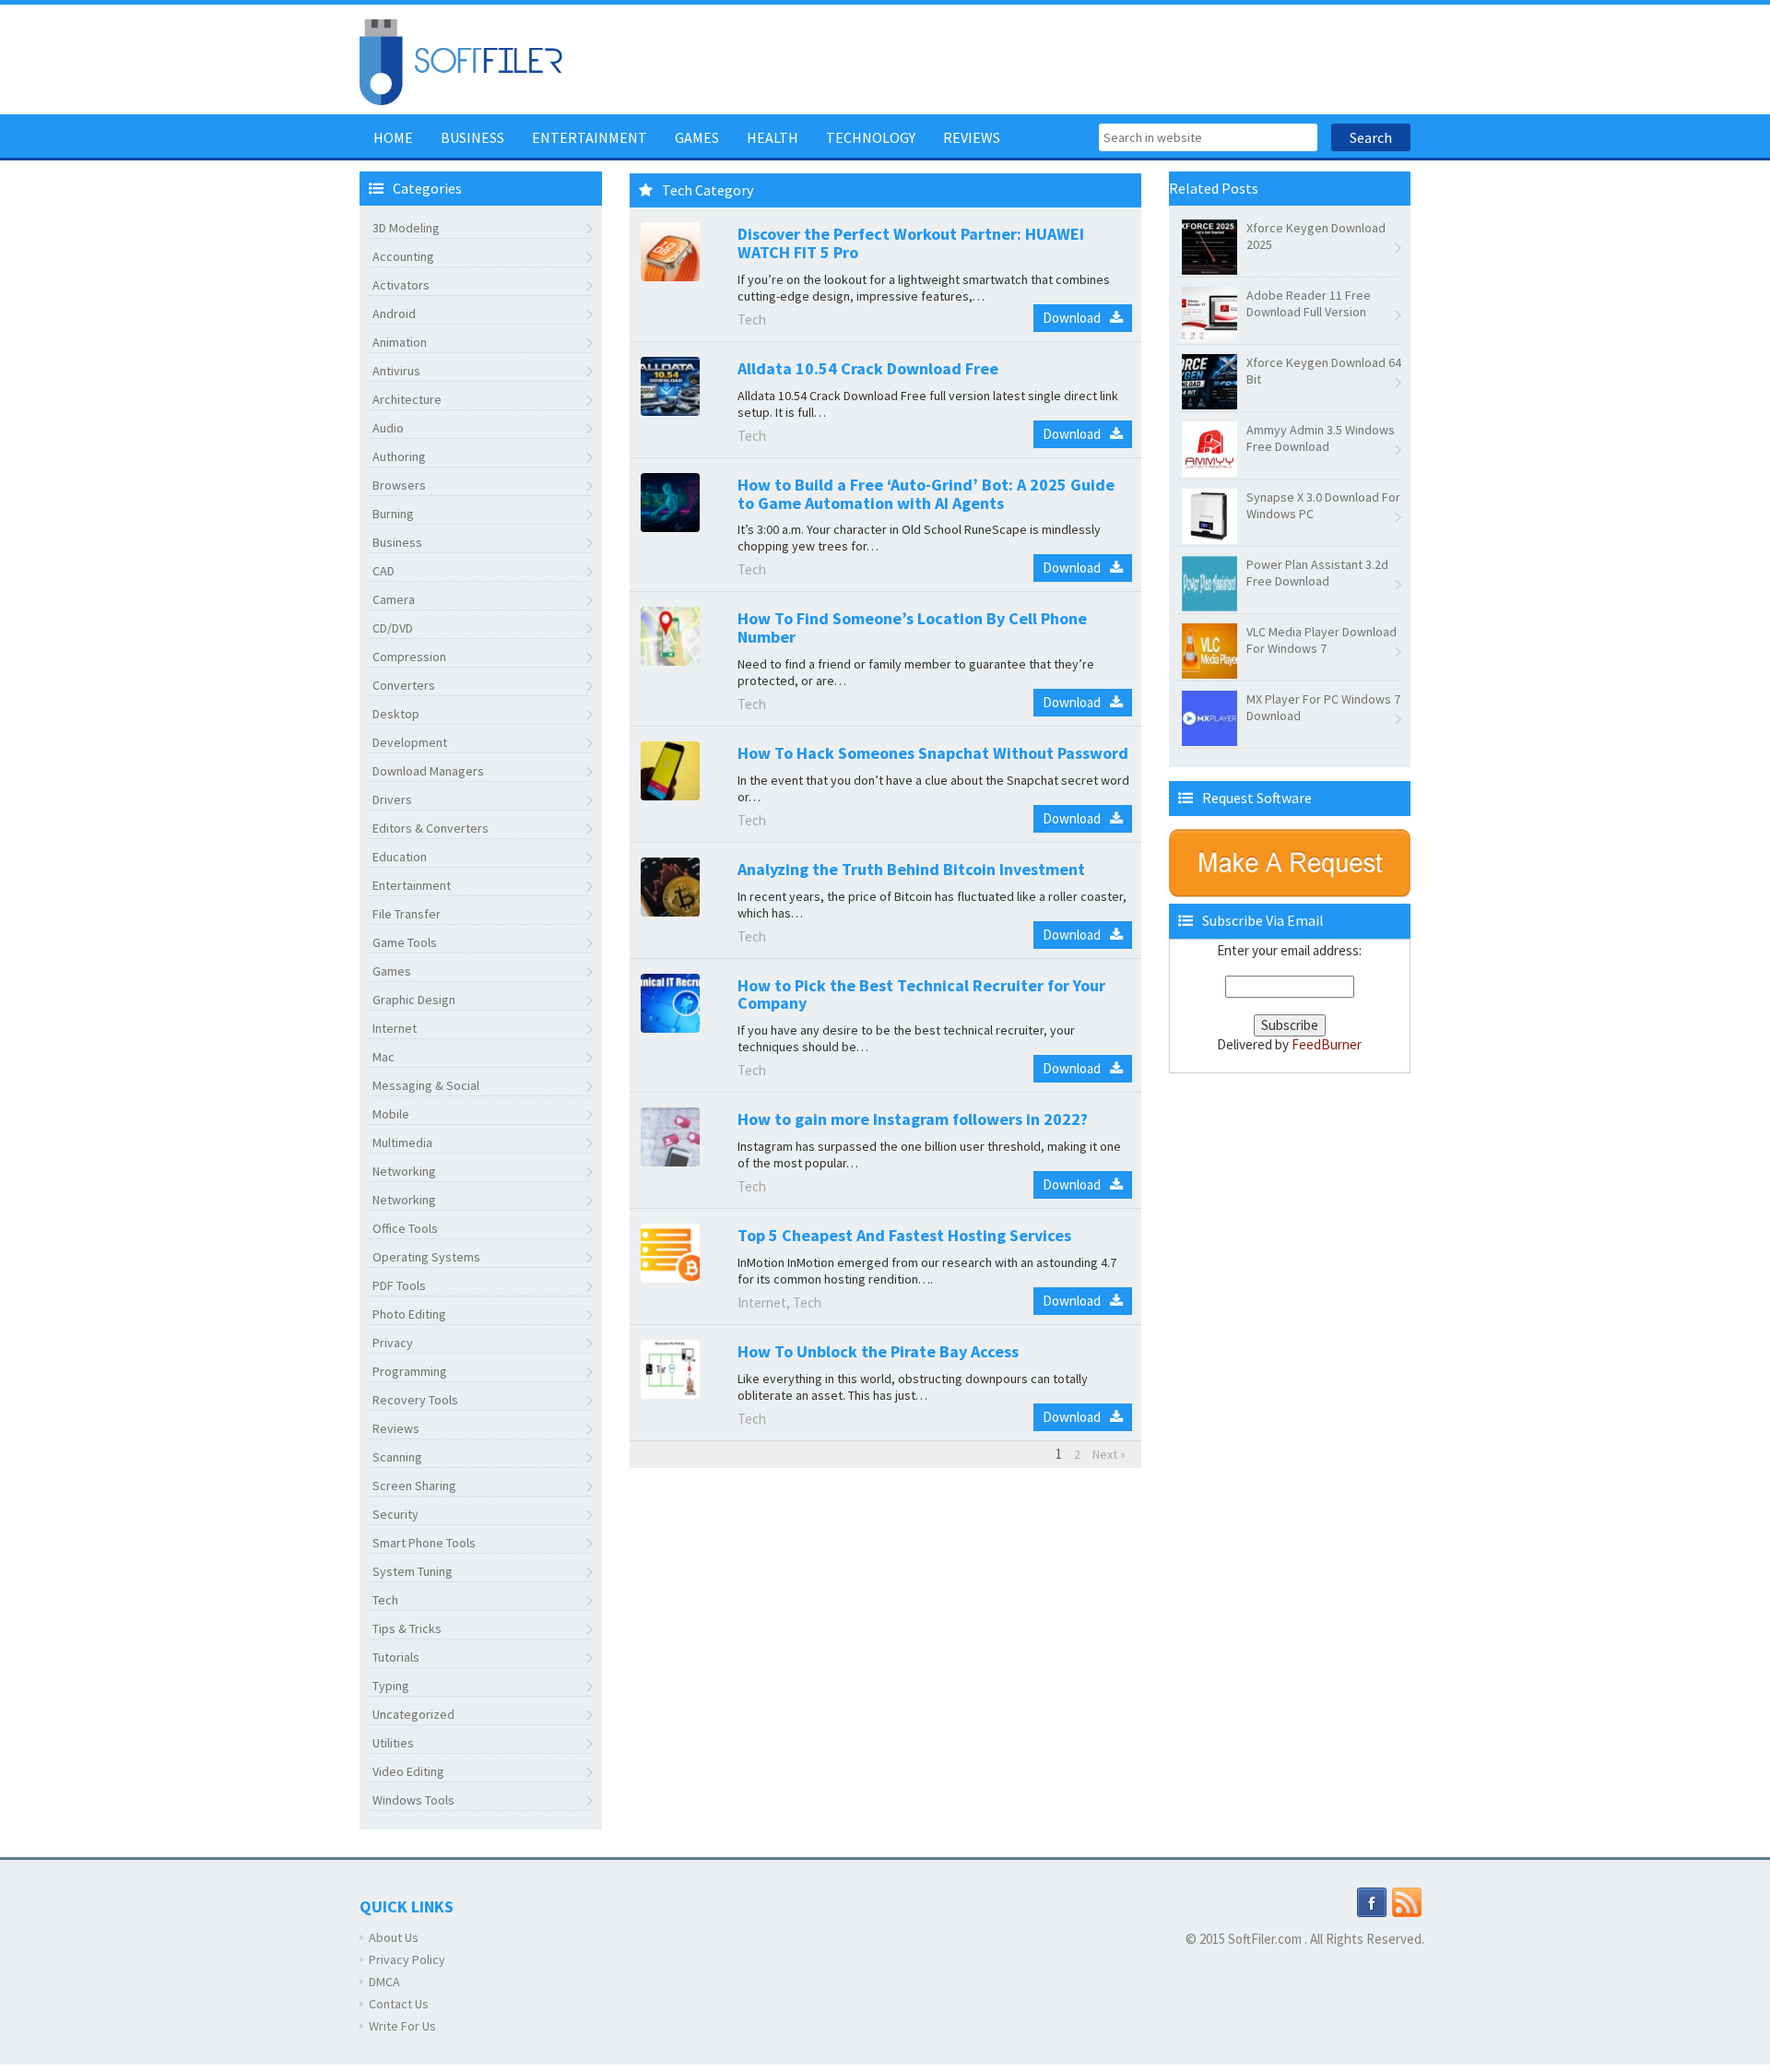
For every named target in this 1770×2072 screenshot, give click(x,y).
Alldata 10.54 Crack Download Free (868, 368)
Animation (400, 342)
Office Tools (405, 1228)
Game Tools (405, 942)
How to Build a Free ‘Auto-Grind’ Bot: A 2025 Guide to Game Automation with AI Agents (926, 494)
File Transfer (407, 914)
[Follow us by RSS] (1407, 1901)
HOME (393, 137)
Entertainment (590, 137)
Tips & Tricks (407, 1628)
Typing (391, 1686)
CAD (383, 571)
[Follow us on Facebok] (1372, 1901)
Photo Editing (409, 1314)
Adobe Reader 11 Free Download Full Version (1309, 303)
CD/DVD (393, 628)
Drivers (392, 799)
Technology (871, 137)
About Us (394, 1937)
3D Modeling (406, 228)
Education (400, 857)
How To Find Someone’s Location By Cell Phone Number (912, 628)
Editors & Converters (431, 828)
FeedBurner (1327, 1044)
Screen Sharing (414, 1486)
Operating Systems (426, 1257)
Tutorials (396, 1657)
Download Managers (428, 771)
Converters (404, 685)
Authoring (399, 456)
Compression (409, 657)
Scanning (397, 1457)
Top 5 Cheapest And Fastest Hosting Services (904, 1235)
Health (773, 137)
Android (394, 314)
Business (472, 137)
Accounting (403, 256)
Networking (404, 1171)
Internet (395, 1028)
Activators (401, 285)
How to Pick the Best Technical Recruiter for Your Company (921, 995)
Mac (383, 1057)
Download (1072, 318)
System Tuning (413, 1571)
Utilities (393, 1743)
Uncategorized (413, 1714)
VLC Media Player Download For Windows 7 (1322, 640)
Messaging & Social (426, 1085)
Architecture (407, 399)
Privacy (393, 1343)
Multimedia (402, 1143)
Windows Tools (413, 1800)
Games (697, 137)
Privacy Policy (407, 1960)
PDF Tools (399, 1285)
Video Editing (408, 1771)
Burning (393, 514)
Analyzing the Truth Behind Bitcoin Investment (911, 869)
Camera (394, 599)
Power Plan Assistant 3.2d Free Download (1317, 573)
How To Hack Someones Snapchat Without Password (933, 753)
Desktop (396, 714)
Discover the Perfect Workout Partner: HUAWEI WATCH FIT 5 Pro (911, 243)
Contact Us (399, 2004)
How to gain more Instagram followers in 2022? (913, 1119)
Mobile (391, 1114)
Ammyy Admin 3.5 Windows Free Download (1321, 438)
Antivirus (396, 371)
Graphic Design (414, 1000)
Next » (1109, 1454)
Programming (410, 1371)
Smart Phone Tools (424, 1543)
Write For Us (402, 2026)
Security (395, 1514)
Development (410, 742)
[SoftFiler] (461, 60)
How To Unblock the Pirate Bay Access (878, 1351)
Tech (385, 1600)
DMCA (384, 1982)
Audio (388, 428)
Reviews (972, 137)
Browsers (399, 485)
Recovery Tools (415, 1400)
